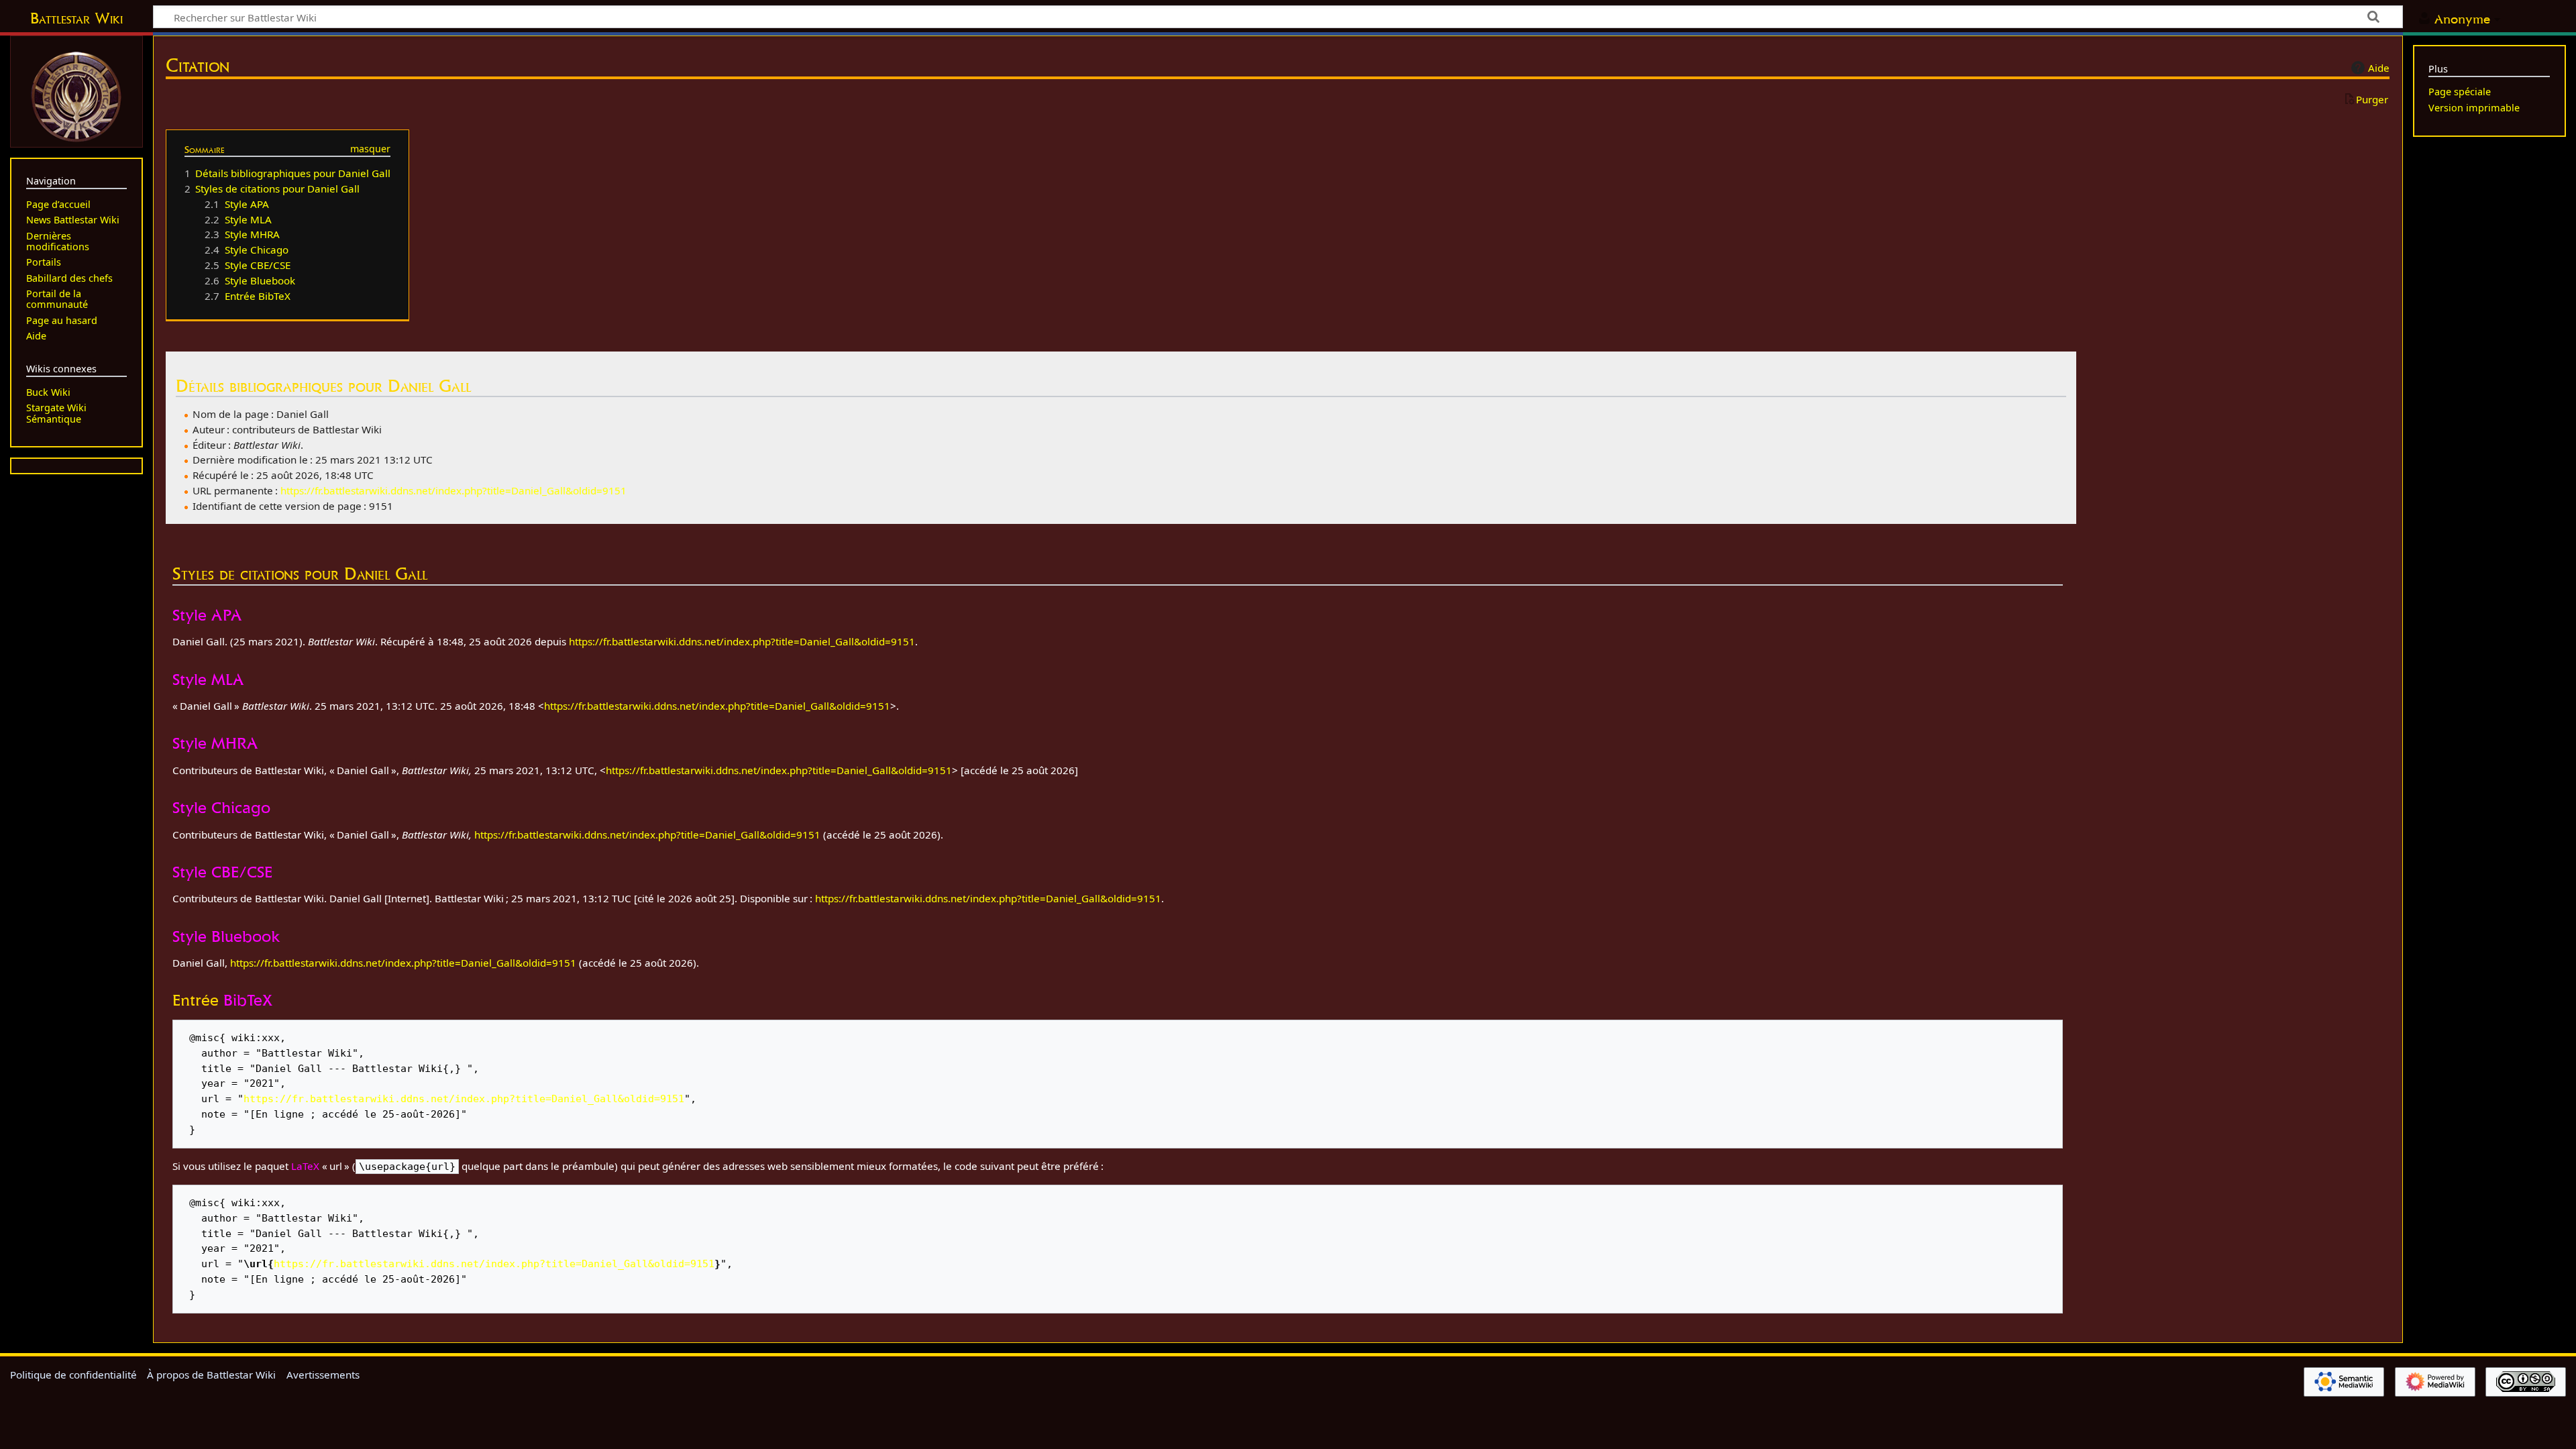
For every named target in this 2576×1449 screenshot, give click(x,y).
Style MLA (208, 679)
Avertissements (323, 1375)
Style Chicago (221, 807)
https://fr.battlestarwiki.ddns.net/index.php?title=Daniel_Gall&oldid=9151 (453, 490)
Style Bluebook (226, 936)
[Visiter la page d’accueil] (76, 95)
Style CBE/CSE (222, 872)
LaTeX (305, 1166)
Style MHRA (215, 743)
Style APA (207, 615)
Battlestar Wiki (76, 18)
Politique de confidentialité (73, 1375)
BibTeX (248, 1000)
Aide (2379, 68)
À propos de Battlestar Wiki (211, 1375)
